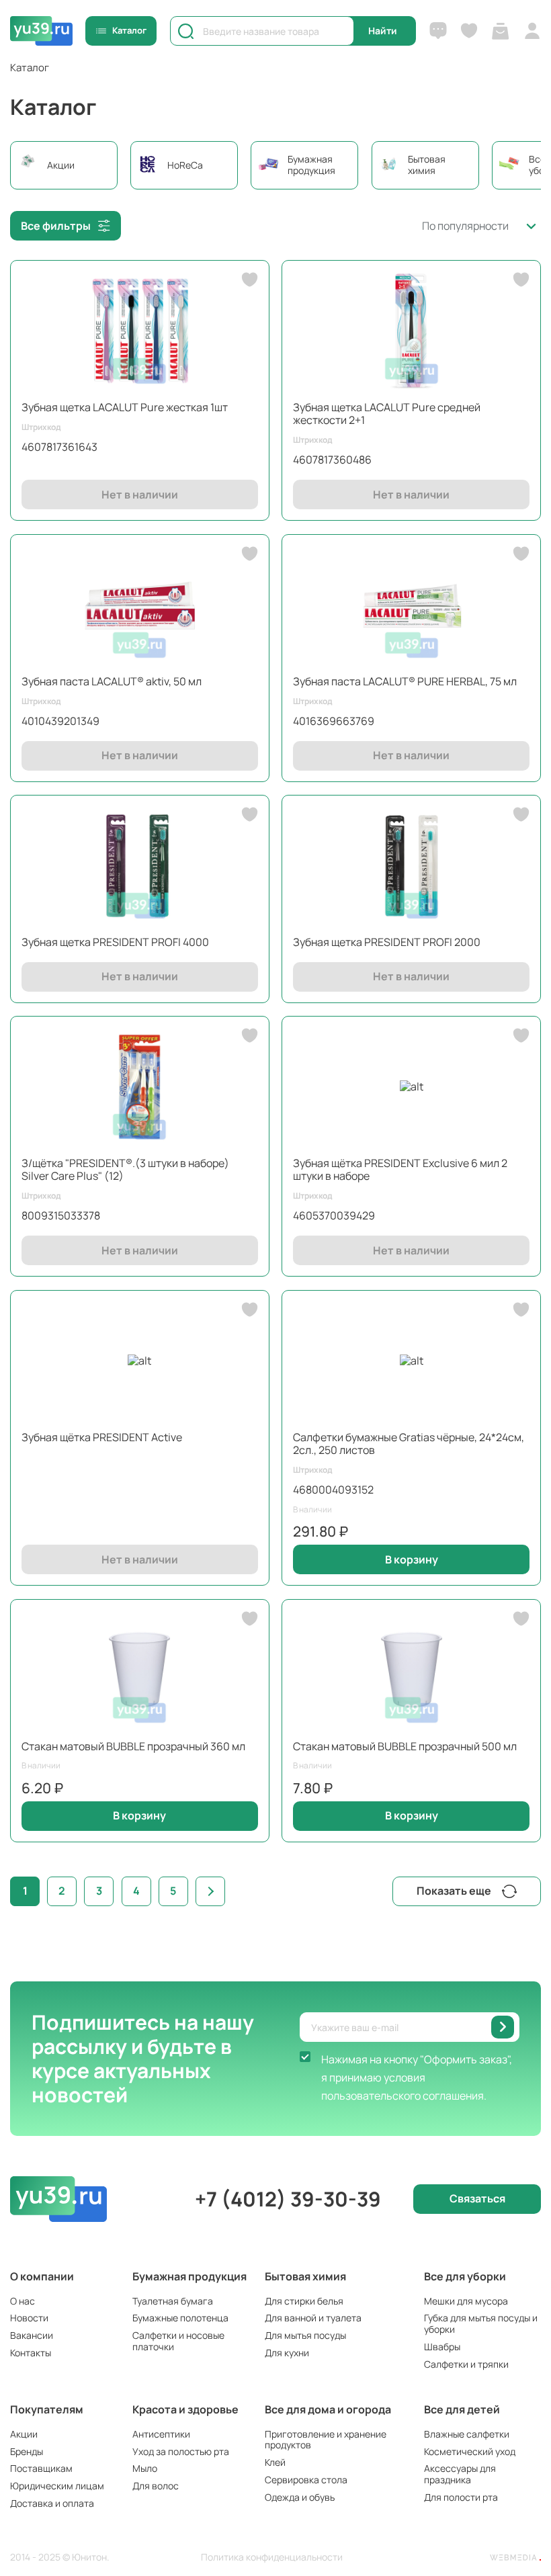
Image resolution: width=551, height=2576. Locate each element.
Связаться (477, 2198)
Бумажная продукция (189, 2276)
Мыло (145, 2468)
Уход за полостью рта (181, 2451)
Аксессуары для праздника (460, 2474)
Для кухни (287, 2353)
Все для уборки (465, 2276)
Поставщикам (41, 2468)
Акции (24, 2434)
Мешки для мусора (466, 2301)
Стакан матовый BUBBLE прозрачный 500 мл (405, 1746)
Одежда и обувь (300, 2497)
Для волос (156, 2486)
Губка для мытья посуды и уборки (481, 2323)
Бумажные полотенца (180, 2318)
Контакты (31, 2353)
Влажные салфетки (467, 2434)
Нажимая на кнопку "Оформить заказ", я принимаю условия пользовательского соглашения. (417, 2077)
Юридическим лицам (57, 2486)
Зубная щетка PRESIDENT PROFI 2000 (387, 942)
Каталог (129, 30)
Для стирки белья (304, 2301)
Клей (275, 2462)
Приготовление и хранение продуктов (326, 2440)
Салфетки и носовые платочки (178, 2341)
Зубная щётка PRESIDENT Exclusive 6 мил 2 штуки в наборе (400, 1169)
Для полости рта (461, 2497)
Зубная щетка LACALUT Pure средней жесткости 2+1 (387, 414)
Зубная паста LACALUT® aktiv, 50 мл (112, 681)
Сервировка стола (306, 2480)
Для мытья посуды (305, 2335)
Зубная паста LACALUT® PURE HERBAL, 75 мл (405, 681)
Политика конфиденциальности (272, 2558)
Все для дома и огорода (328, 2409)
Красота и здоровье (185, 2409)
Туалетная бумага (173, 2301)
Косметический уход (470, 2451)
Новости (29, 2318)
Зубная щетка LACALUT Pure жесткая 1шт (125, 407)
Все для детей (462, 2409)
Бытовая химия (305, 2276)
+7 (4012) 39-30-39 (288, 2199)
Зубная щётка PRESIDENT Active (102, 1437)
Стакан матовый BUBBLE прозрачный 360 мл (133, 1746)
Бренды (27, 2451)
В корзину (412, 1559)
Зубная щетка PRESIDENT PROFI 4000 (115, 942)
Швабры (442, 2347)
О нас (23, 2301)
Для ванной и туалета (313, 2318)
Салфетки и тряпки (466, 2364)
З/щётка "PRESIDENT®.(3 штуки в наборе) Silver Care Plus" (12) (125, 1169)
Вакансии (32, 2335)
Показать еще (454, 1891)
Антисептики (161, 2434)
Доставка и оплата (52, 2503)
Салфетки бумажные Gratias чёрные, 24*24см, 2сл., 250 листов (409, 1444)
